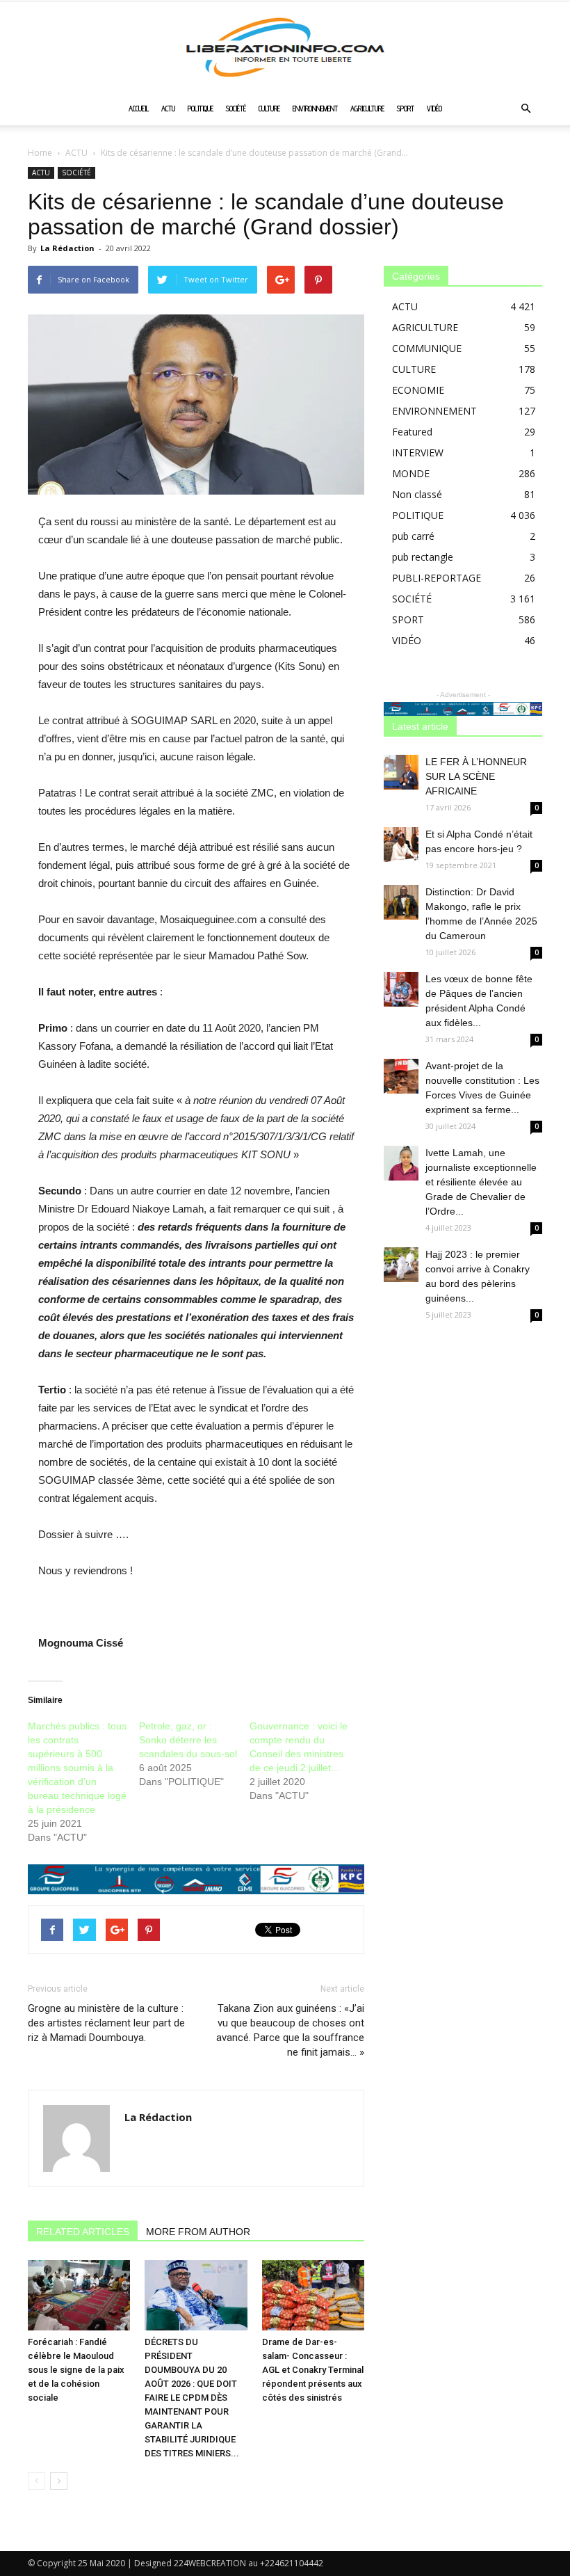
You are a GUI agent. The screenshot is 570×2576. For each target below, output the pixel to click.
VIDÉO (434, 109)
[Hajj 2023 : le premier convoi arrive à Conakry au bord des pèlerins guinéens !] (401, 1265)
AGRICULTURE (367, 109)
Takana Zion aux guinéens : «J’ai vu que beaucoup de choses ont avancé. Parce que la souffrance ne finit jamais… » (290, 2030)
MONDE (411, 473)
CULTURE (269, 109)
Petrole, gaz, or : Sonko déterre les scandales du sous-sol (188, 1740)
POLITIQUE (201, 109)
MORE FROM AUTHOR (198, 2232)
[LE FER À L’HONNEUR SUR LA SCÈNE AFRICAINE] (401, 772)
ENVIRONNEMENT (315, 109)
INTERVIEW (418, 453)
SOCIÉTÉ (236, 109)
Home (40, 153)
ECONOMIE (418, 390)
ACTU (168, 109)
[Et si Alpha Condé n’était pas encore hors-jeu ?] (401, 845)
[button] (526, 109)
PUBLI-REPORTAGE (437, 578)
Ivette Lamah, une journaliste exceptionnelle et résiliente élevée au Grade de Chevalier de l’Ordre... (481, 1182)
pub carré (413, 536)
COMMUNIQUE (427, 348)
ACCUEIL (139, 109)
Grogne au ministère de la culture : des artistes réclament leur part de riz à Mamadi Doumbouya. (106, 2023)
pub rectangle (423, 557)
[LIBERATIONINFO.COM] (285, 47)
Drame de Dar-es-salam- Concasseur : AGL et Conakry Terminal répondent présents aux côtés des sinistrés (313, 2370)
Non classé (417, 494)
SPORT (406, 109)
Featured (412, 432)
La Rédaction (67, 248)
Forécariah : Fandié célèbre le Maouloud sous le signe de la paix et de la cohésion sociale (76, 2370)
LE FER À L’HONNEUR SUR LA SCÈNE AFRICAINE (476, 776)
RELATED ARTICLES (83, 2232)
